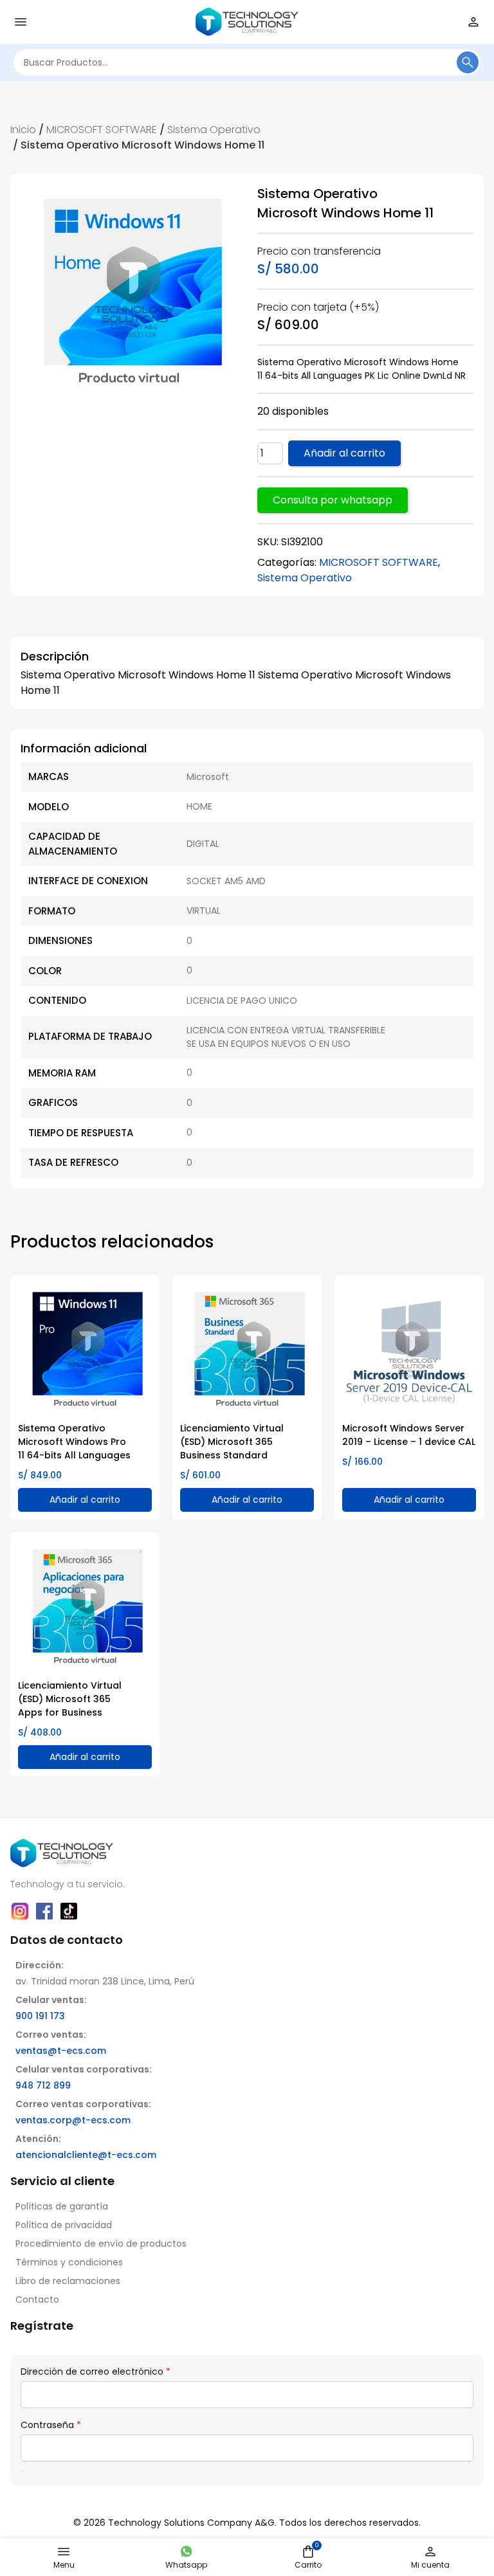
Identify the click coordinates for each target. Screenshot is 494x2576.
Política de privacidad (64, 2225)
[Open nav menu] (21, 22)
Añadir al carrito (344, 453)
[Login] (473, 22)
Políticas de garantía (62, 2206)
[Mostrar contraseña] (22, 2471)
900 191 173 (40, 2016)
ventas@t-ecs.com (61, 2051)
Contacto (37, 2299)
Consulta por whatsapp (333, 500)
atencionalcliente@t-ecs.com (86, 2155)
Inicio (23, 130)
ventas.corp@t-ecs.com (73, 2120)
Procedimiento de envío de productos (101, 2244)
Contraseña (51, 2425)
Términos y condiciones (69, 2262)
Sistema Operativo (214, 130)
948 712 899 (43, 2085)
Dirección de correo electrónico (96, 2372)
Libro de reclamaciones (68, 2281)
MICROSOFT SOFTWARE (102, 130)
